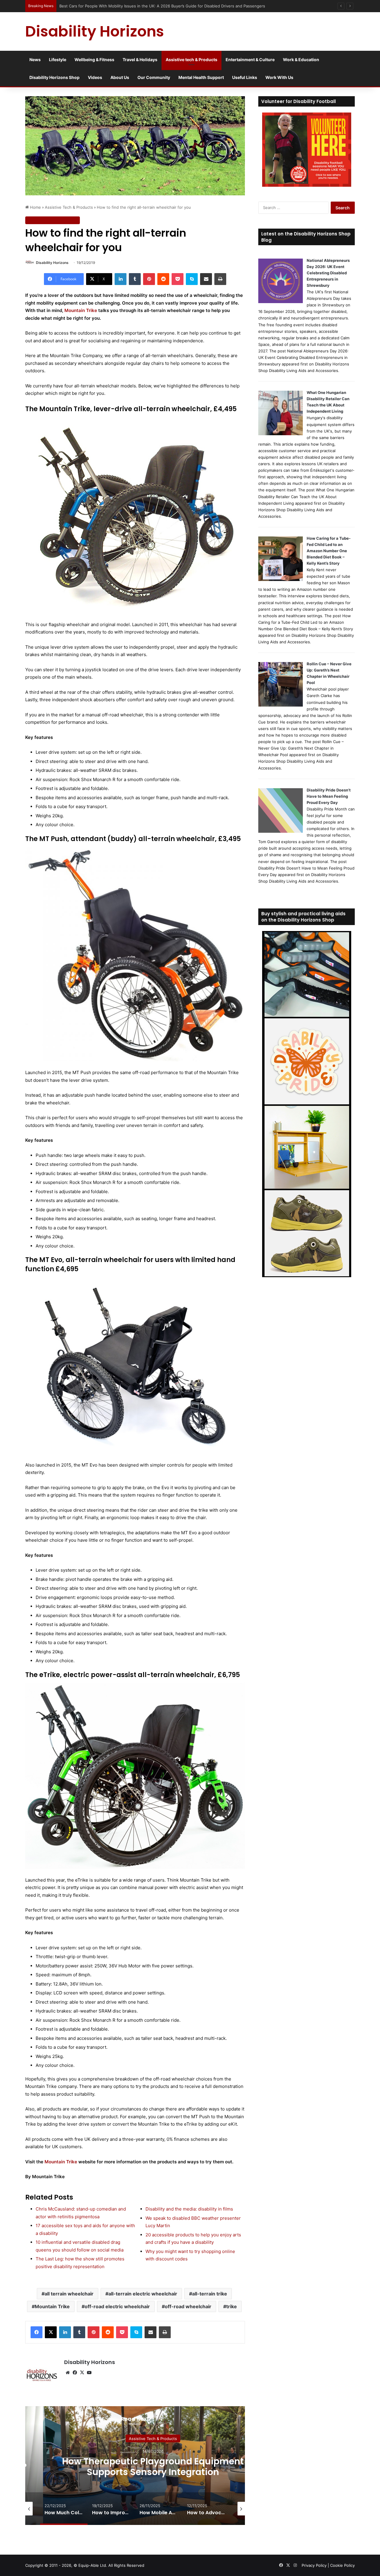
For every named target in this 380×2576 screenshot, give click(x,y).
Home (35, 207)
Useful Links (245, 77)
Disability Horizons (52, 263)
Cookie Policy (342, 2565)
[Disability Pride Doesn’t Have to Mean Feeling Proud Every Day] (281, 831)
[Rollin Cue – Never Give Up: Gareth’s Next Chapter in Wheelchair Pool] (281, 705)
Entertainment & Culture (250, 60)
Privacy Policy (314, 2565)
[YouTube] (89, 2373)
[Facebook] (37, 2332)
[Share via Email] (206, 279)
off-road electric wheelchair (117, 2306)
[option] (70, 2509)
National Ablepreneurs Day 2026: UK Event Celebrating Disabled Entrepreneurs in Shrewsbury (328, 273)
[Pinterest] (149, 279)
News (35, 60)
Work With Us (279, 77)
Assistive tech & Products (191, 60)
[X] (51, 2332)
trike (232, 2306)
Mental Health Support (201, 77)
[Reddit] (163, 279)
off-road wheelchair (188, 2306)
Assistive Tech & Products (69, 207)
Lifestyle (58, 60)
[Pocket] (178, 279)
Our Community (154, 77)
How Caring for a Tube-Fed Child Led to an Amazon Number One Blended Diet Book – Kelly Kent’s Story (329, 551)
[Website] (68, 2373)
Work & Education (301, 60)
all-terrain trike (210, 2294)
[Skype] (192, 279)
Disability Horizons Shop (54, 77)
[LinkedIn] (121, 279)
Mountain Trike (81, 310)
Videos (95, 77)
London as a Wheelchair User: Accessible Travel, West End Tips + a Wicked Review (136, 6)
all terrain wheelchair (69, 2294)
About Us (120, 77)
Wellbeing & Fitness (94, 60)
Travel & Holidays (140, 60)
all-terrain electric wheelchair (143, 2294)
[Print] (220, 279)
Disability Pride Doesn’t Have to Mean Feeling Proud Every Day (329, 796)
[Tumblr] (135, 279)
